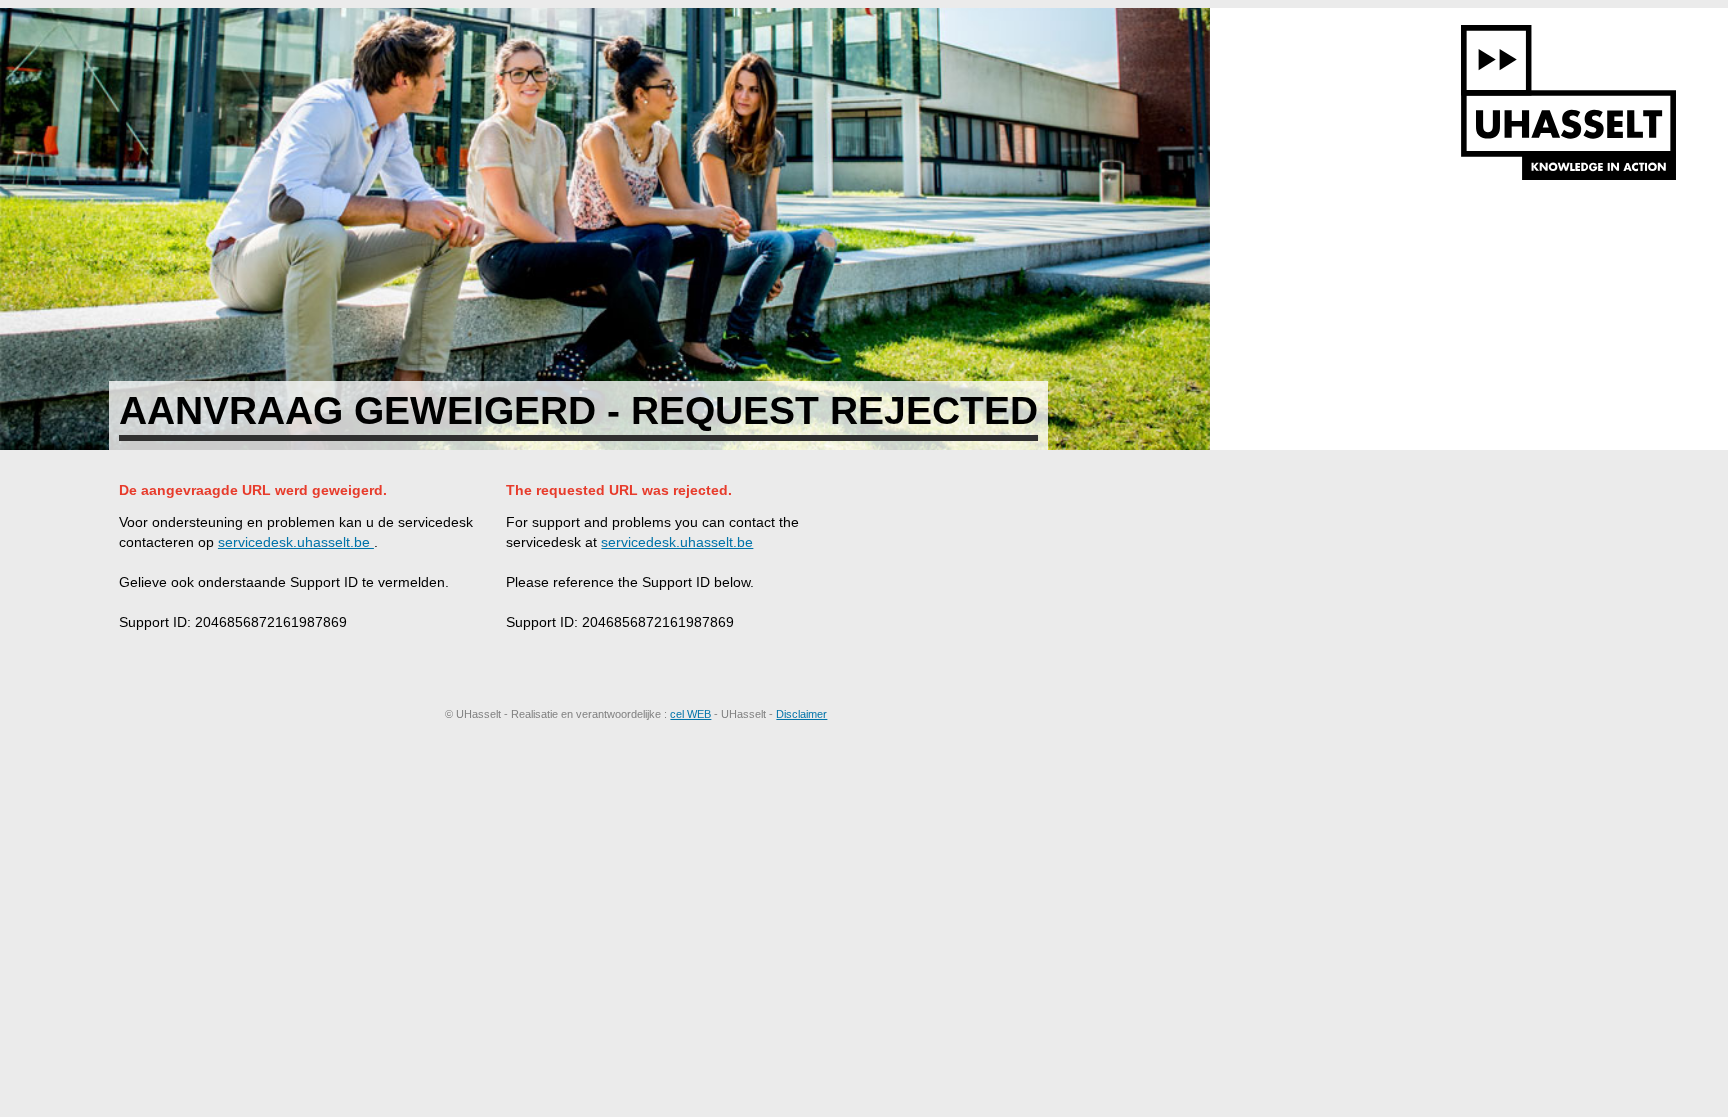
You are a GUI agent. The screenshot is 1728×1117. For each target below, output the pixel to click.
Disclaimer (801, 714)
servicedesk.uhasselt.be (296, 542)
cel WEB (690, 714)
